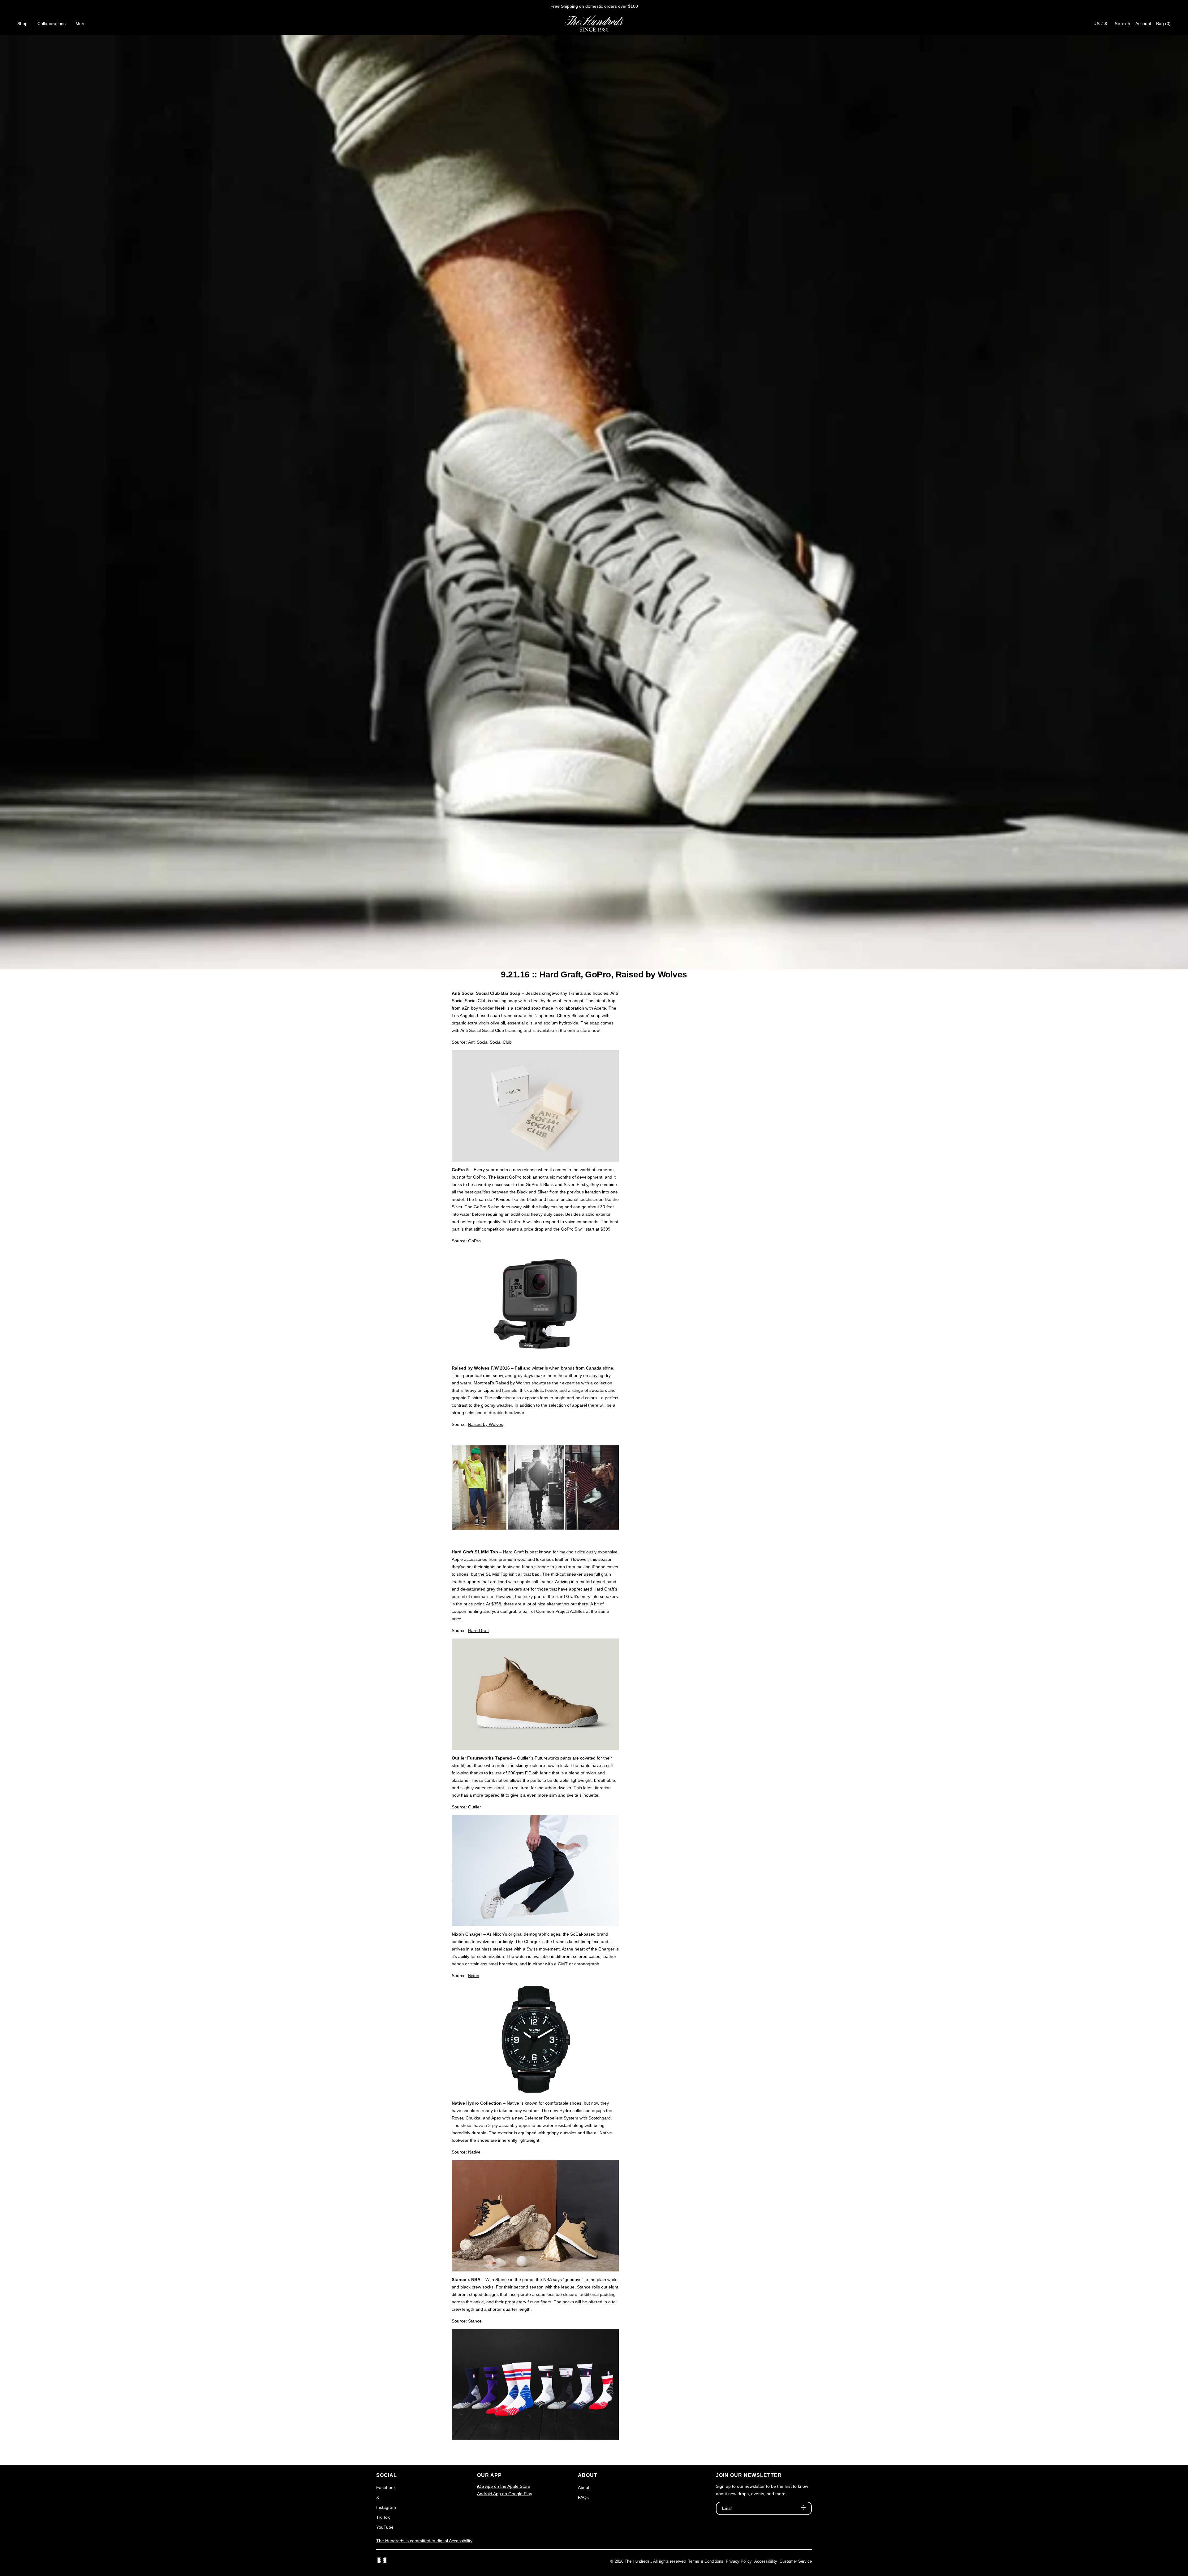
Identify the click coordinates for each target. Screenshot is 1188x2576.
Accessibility (766, 2561)
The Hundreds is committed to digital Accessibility (424, 2541)
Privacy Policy (739, 2561)
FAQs (583, 2497)
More (81, 24)
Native (474, 2152)
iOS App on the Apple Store (504, 2486)
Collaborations (52, 24)
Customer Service (796, 2561)
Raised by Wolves (486, 1424)
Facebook (386, 2487)
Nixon (474, 1976)
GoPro (474, 1241)
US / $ (1100, 24)
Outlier (475, 1807)
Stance (475, 2321)
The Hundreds (637, 2561)
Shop (22, 24)
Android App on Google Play (505, 2494)
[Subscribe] (803, 2508)
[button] (1163, 24)
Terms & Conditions (706, 2561)
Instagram (386, 2507)
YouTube (385, 2527)
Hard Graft (478, 1630)
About (584, 2487)
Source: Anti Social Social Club (482, 1042)
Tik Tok (383, 2517)
